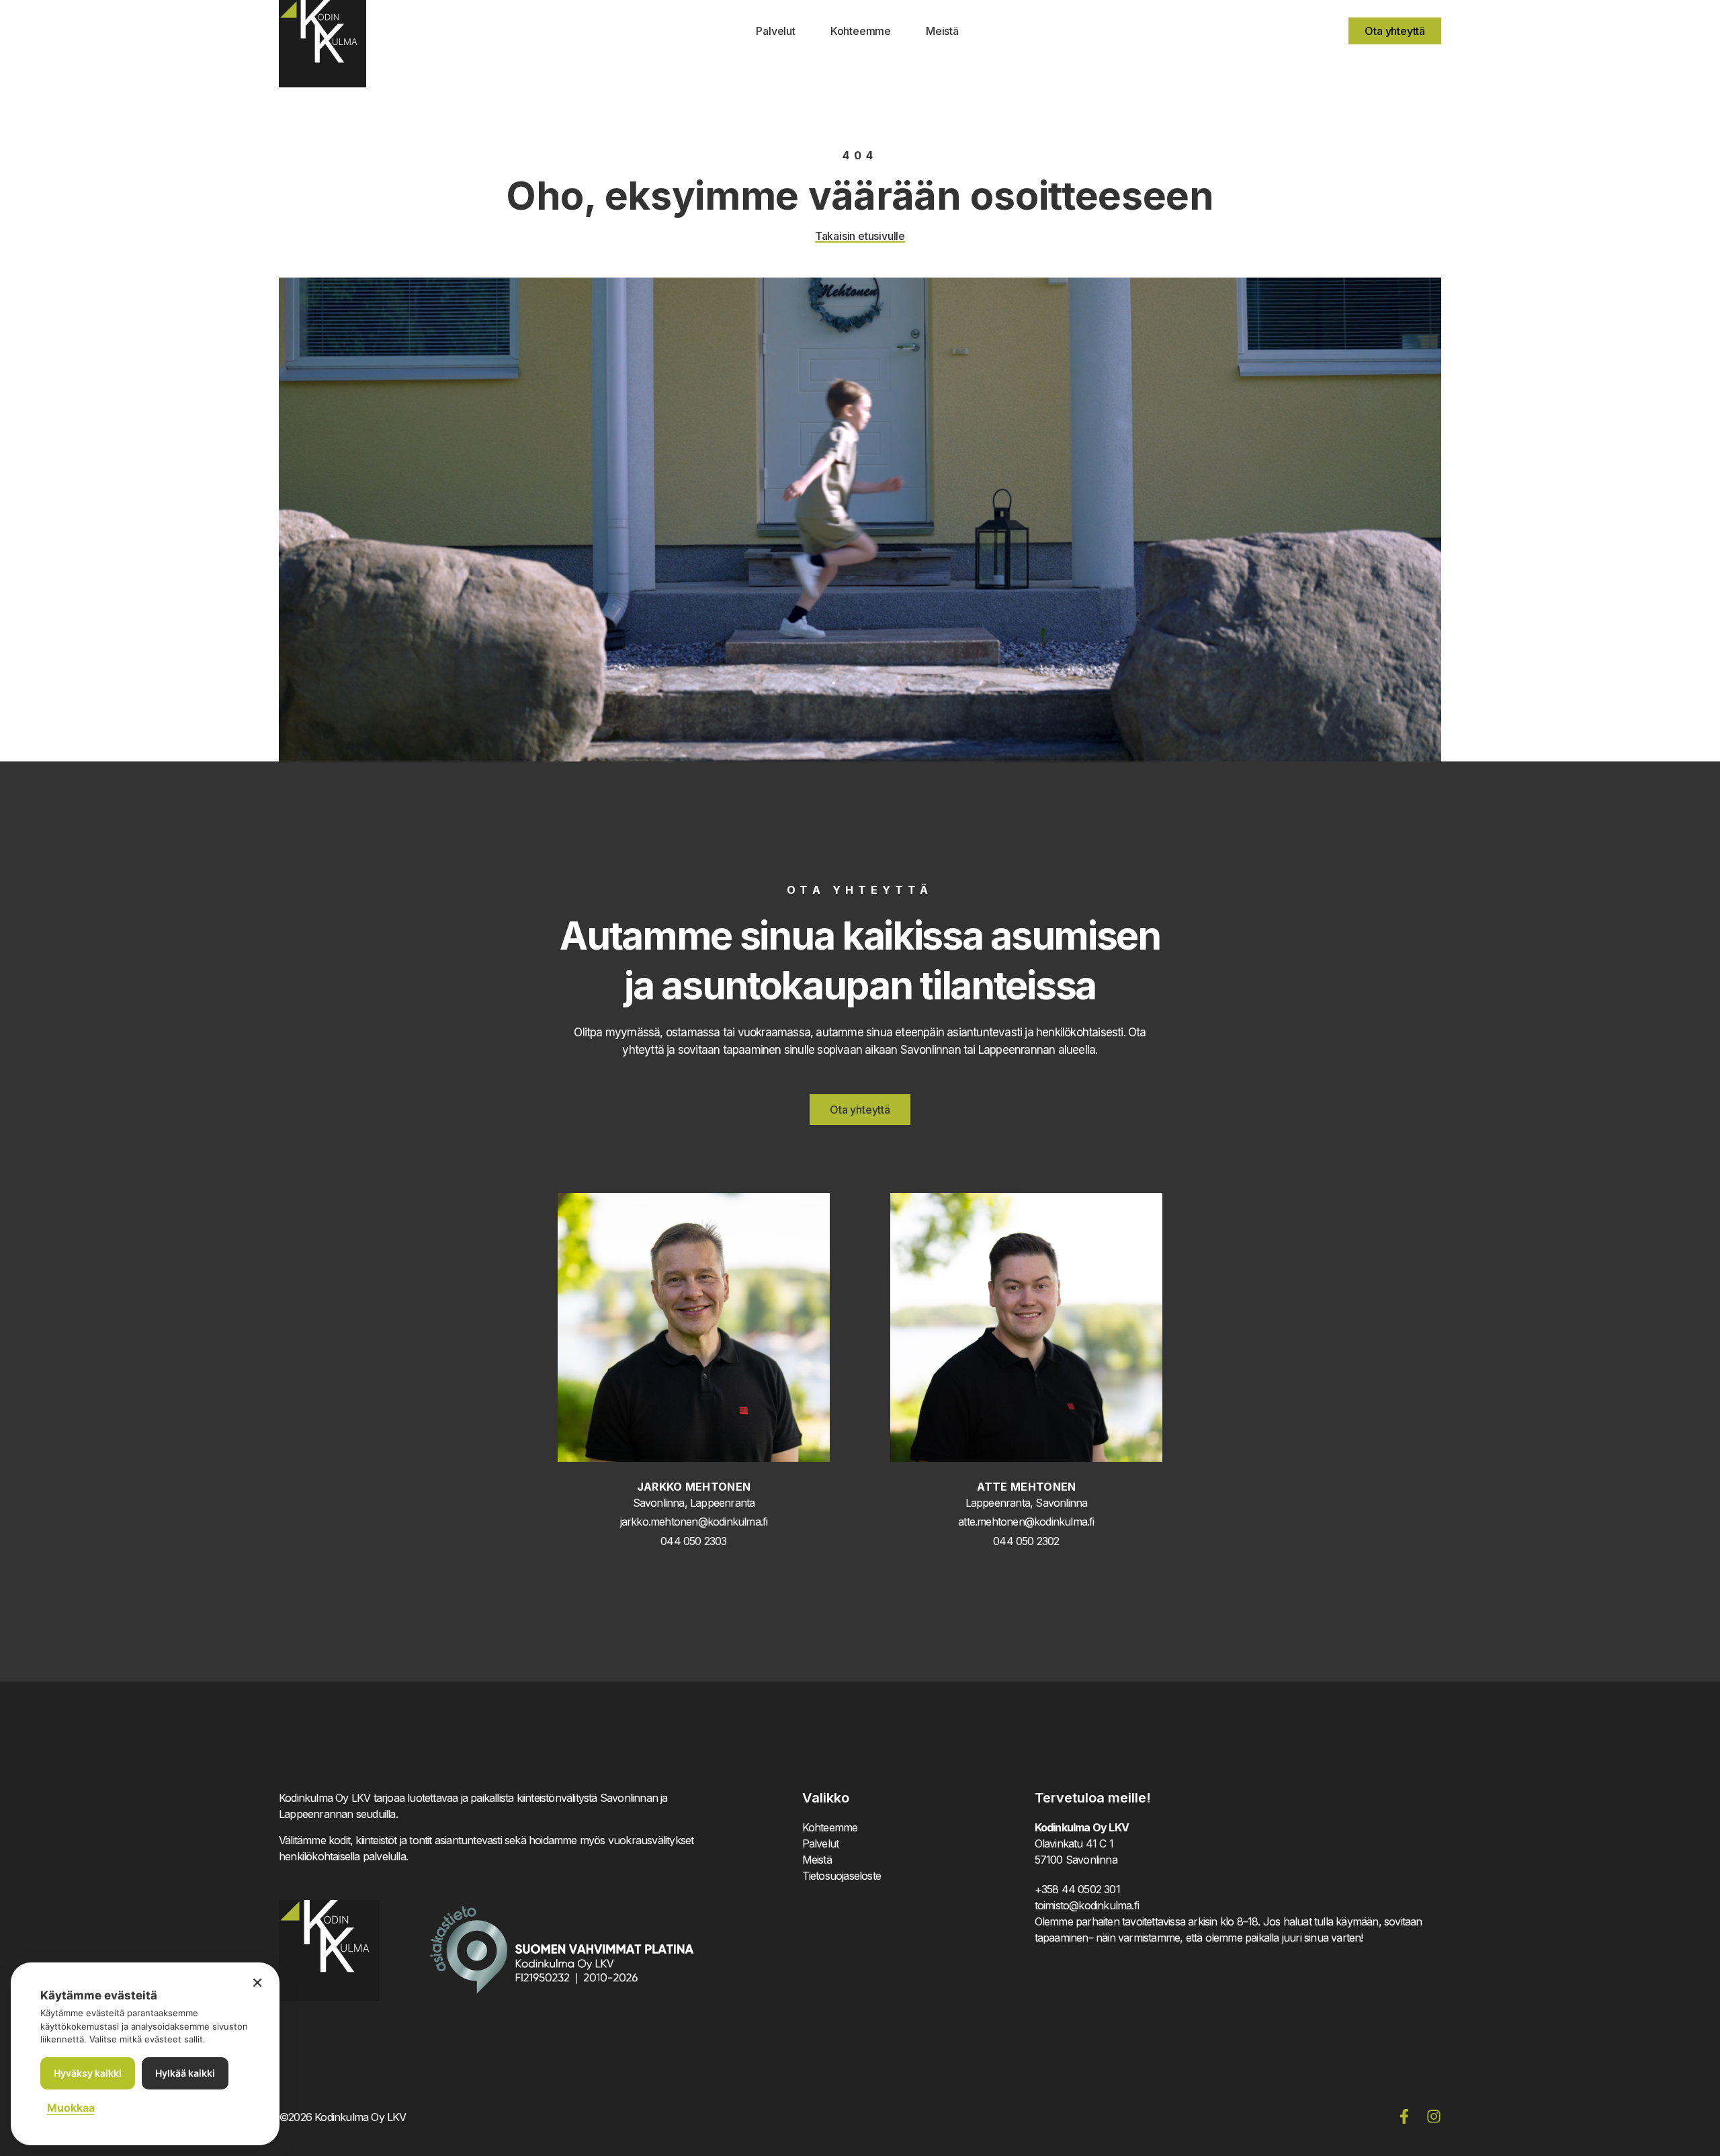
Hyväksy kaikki (88, 2073)
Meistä (942, 31)
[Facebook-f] (1404, 2116)
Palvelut (775, 31)
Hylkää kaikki (185, 2073)
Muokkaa (71, 2108)
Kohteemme (861, 31)
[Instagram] (1434, 2116)
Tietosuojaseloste (842, 1876)
